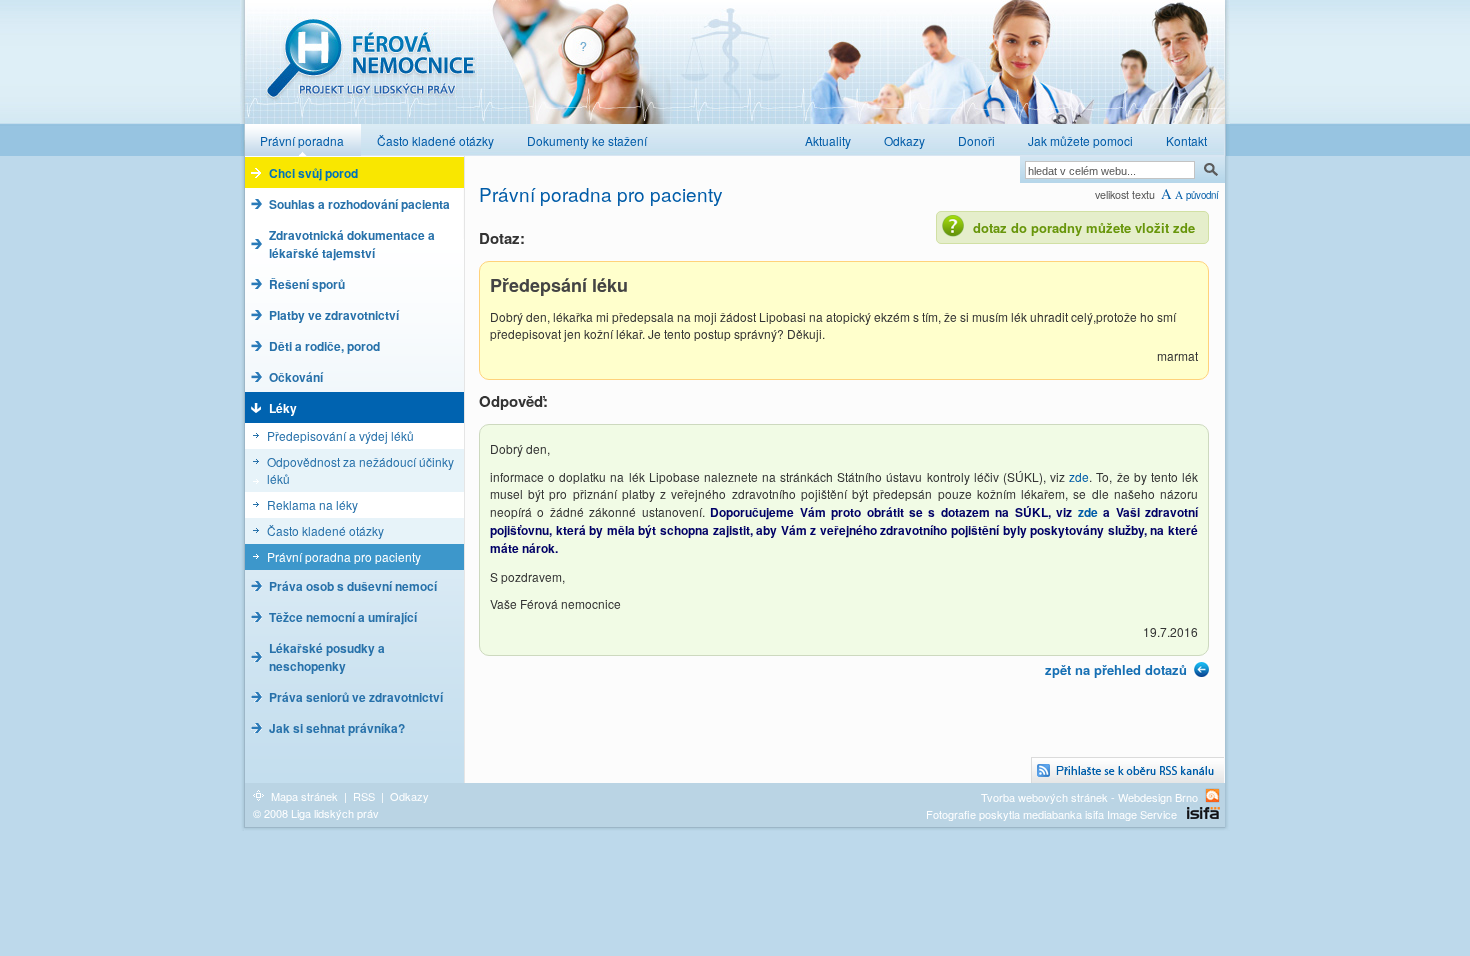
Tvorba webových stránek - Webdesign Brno (1089, 796)
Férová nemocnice (370, 68)
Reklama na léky (312, 504)
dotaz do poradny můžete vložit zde (1084, 227)
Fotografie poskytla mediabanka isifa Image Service (1051, 814)
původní (1202, 195)
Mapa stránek (304, 796)
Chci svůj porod (313, 173)
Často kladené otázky (325, 530)
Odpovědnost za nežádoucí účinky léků (360, 470)
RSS (364, 796)
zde (1079, 476)
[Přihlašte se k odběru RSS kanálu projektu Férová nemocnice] (1128, 770)
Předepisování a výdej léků (340, 435)
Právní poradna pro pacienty (344, 556)
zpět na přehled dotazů (1116, 669)
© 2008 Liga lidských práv (316, 813)
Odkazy (409, 796)
